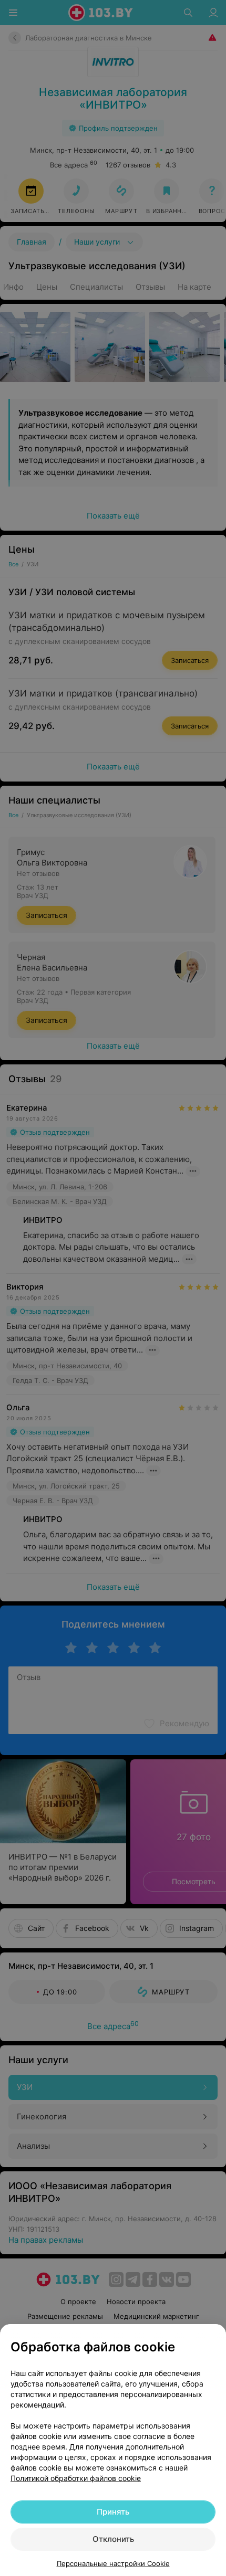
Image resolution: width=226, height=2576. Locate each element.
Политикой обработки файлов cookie (76, 2478)
